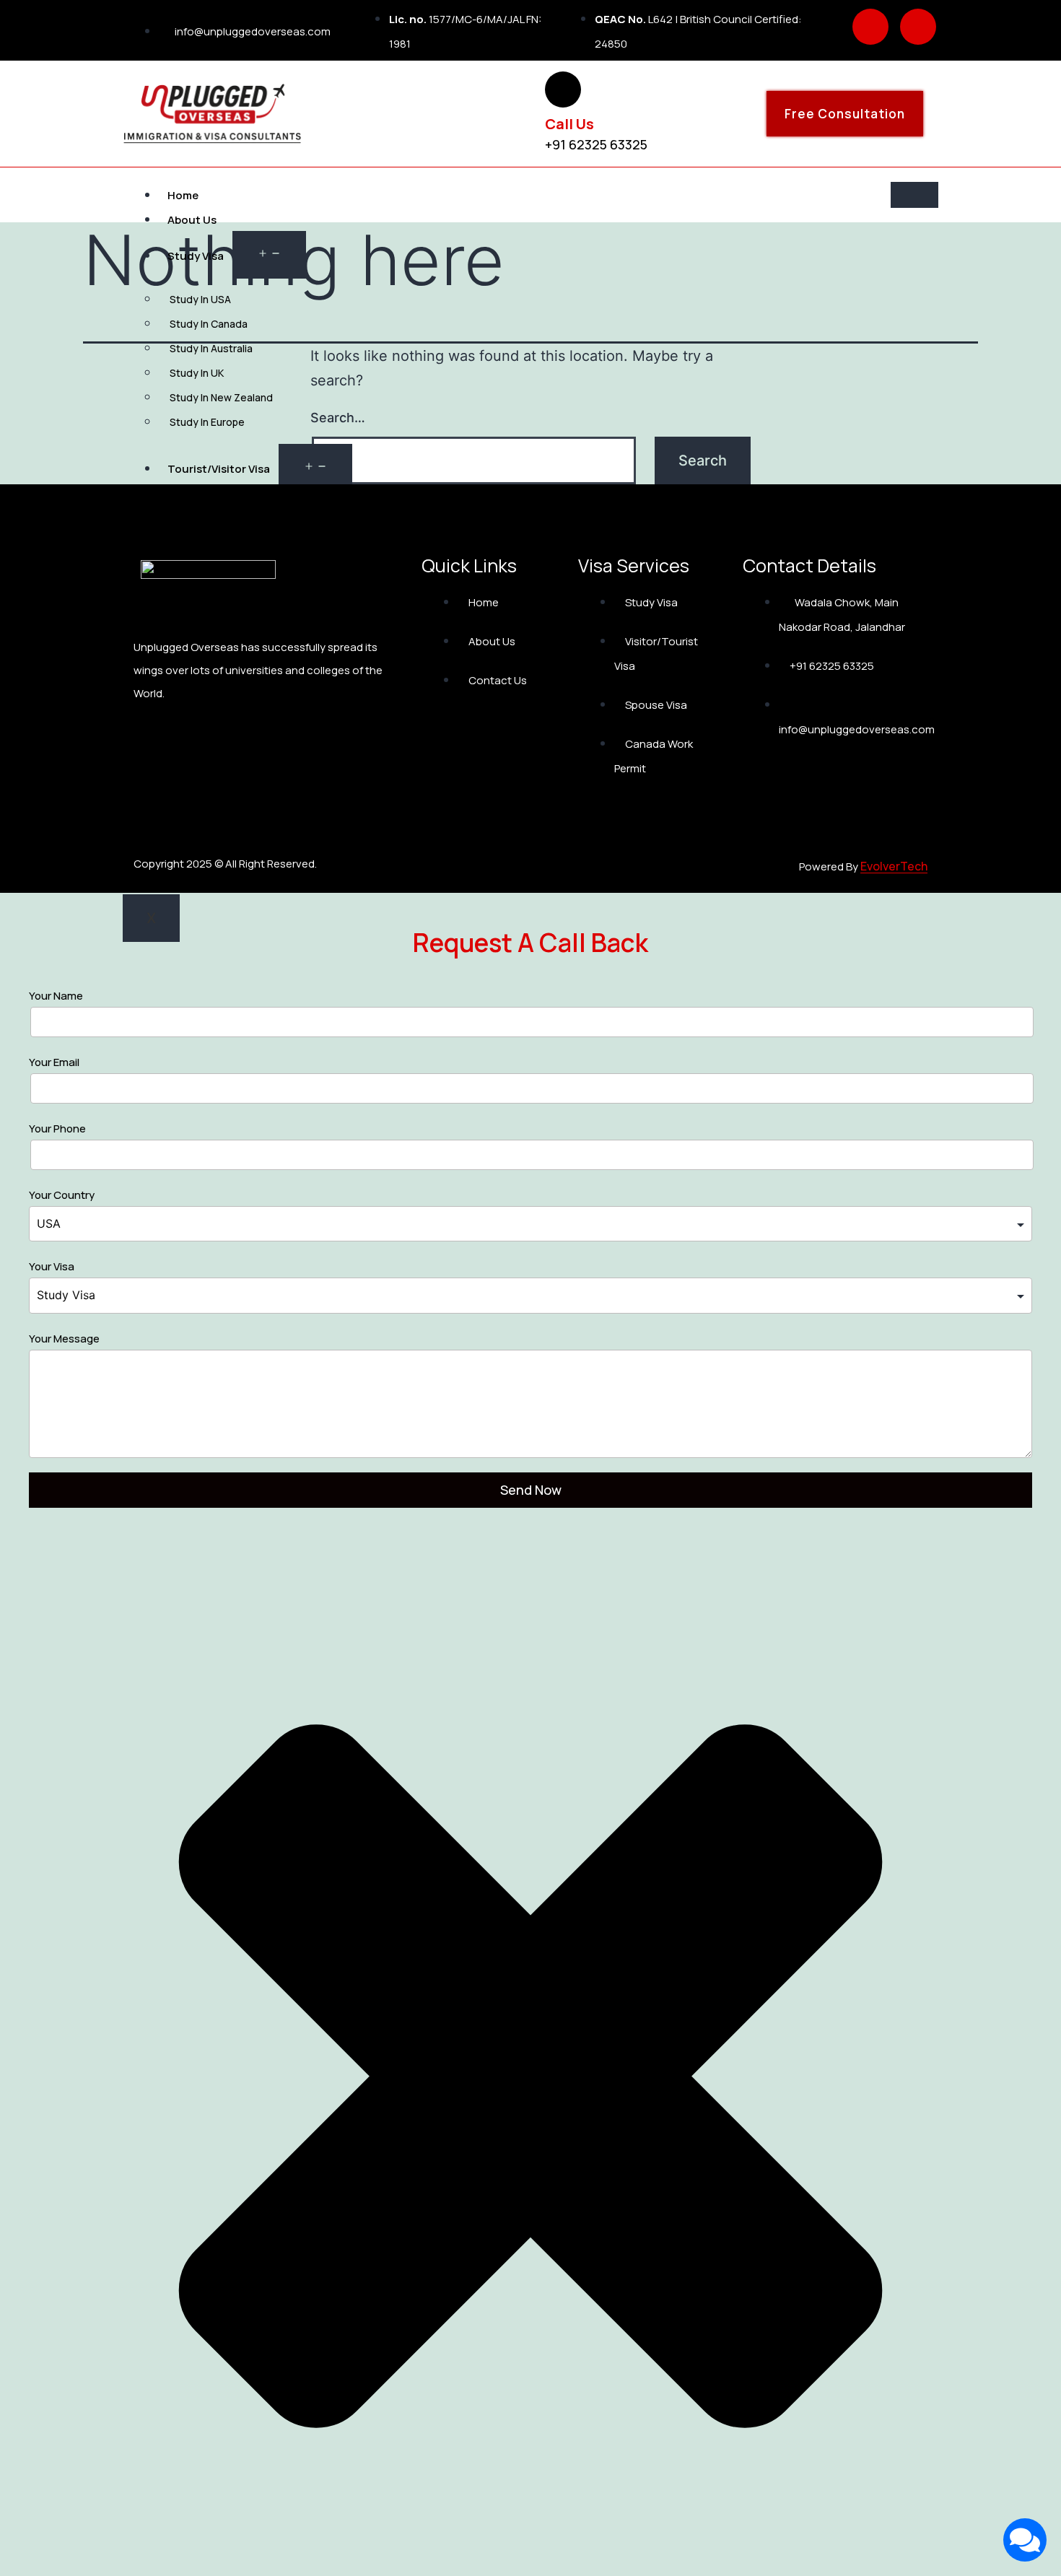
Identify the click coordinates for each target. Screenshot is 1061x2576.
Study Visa (196, 256)
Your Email (54, 1062)
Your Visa (52, 1266)
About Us (192, 220)
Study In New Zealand (221, 397)
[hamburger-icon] (914, 195)
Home (183, 195)
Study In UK (197, 373)
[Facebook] (870, 27)
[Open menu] (269, 255)
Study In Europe (207, 422)
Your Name (56, 996)
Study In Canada (209, 324)
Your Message (64, 1339)
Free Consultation (845, 114)
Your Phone (57, 1128)
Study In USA (200, 299)
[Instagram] (918, 27)
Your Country (62, 1195)
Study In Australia (212, 348)
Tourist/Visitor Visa (219, 469)
